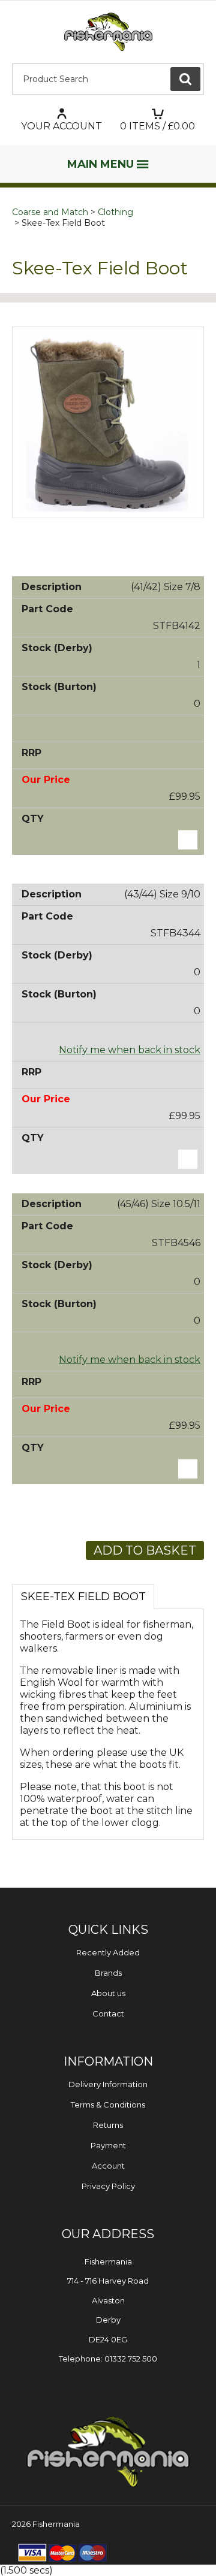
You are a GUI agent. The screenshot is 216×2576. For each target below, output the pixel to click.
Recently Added (108, 1952)
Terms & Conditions (108, 2105)
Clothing (115, 212)
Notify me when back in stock (130, 1050)
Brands (108, 1973)
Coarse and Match (50, 212)
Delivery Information (108, 2084)
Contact (108, 2013)
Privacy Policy (108, 2186)
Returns (108, 2125)
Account (108, 2166)
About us (108, 1993)
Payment (108, 2145)
